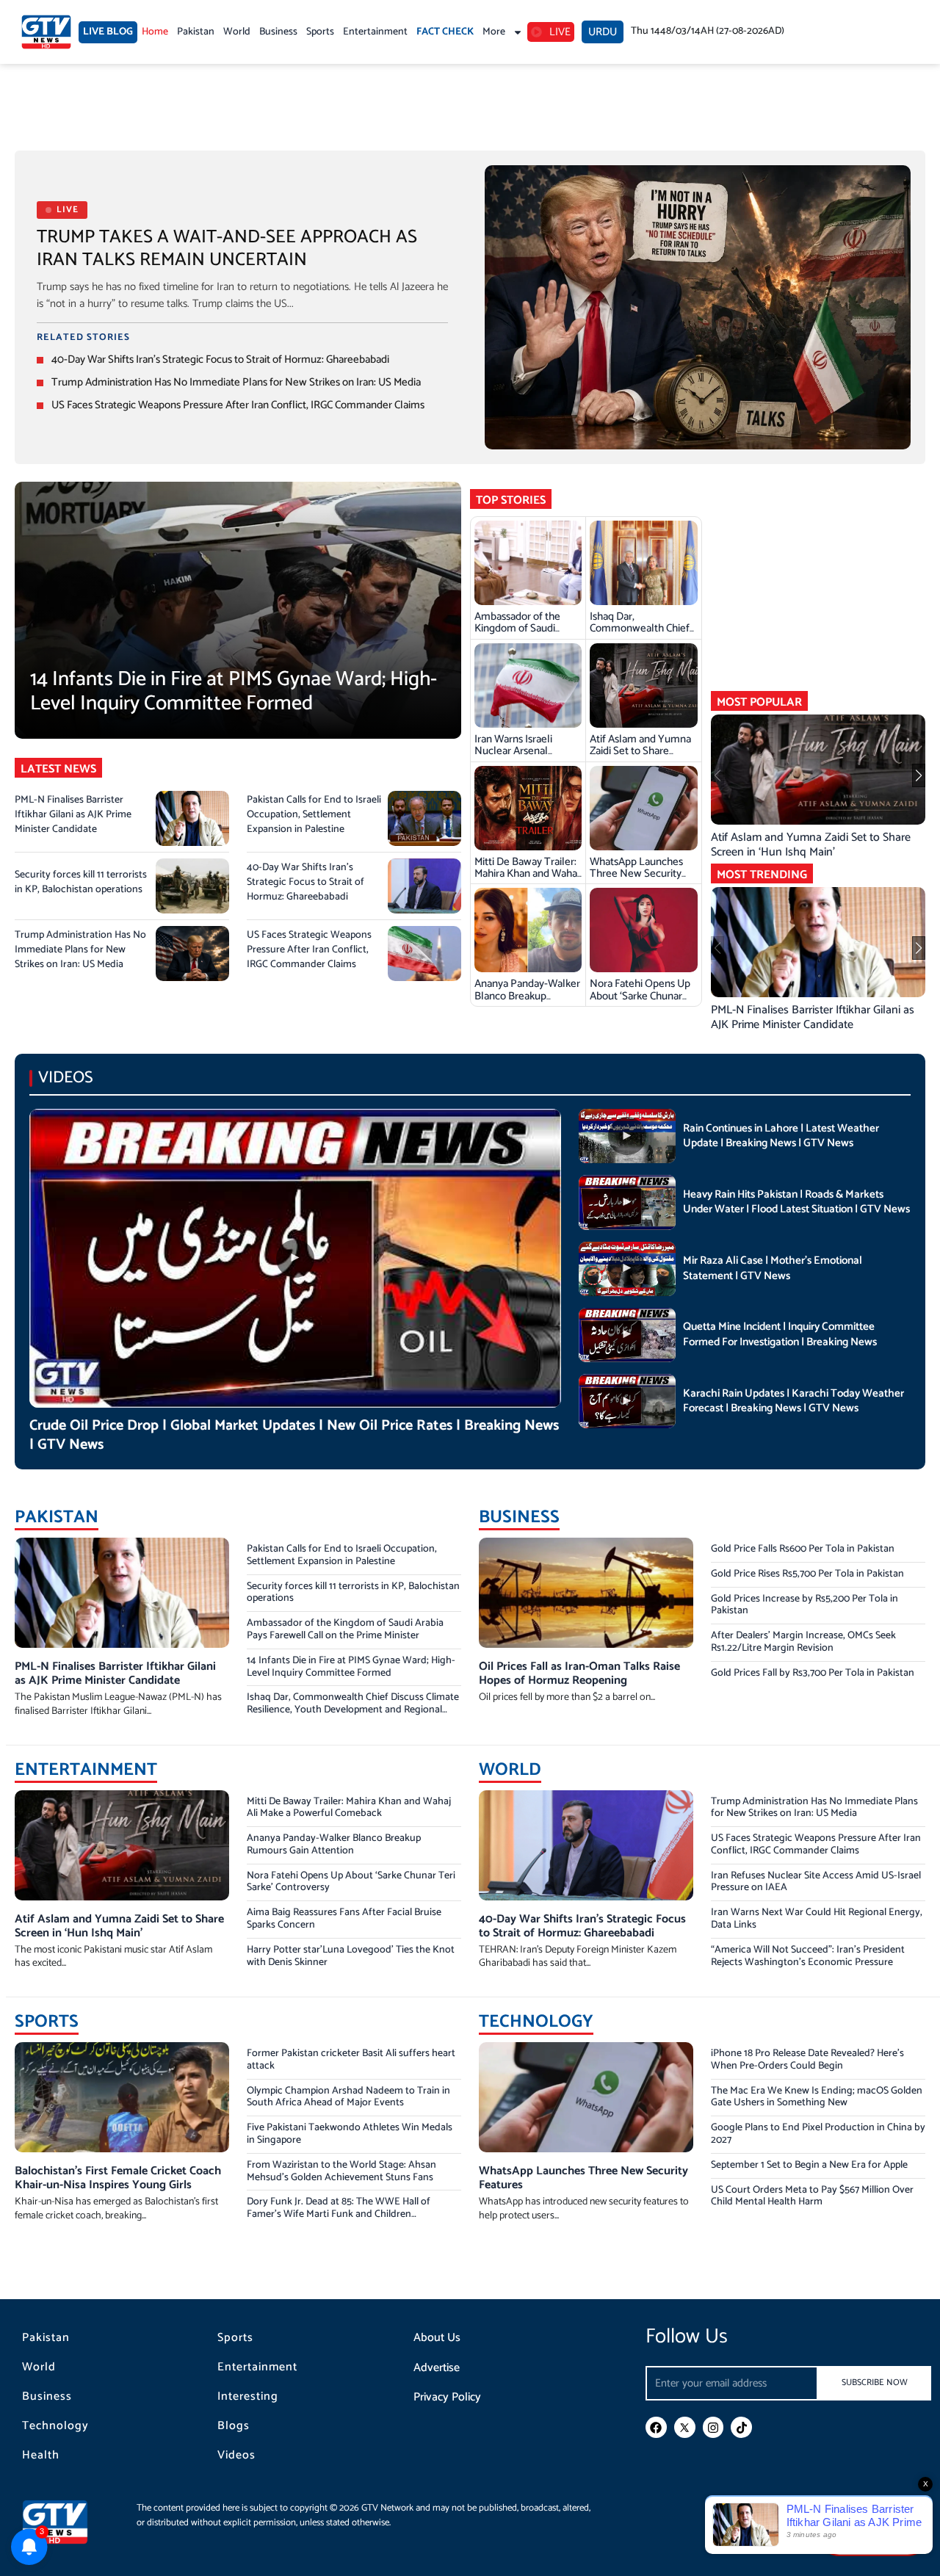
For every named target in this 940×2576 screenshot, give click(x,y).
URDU (603, 32)
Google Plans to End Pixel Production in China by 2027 (818, 2134)
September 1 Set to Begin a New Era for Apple (809, 2165)
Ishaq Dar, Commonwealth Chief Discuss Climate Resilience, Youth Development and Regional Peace (353, 1710)
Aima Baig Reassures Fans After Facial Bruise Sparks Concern (344, 1919)
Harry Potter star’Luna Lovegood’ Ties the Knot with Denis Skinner (351, 1956)
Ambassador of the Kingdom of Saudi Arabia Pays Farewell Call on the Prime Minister (345, 1629)
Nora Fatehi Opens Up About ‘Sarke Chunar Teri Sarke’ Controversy (643, 996)
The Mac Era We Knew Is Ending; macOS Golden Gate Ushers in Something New (817, 2097)
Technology (55, 2426)
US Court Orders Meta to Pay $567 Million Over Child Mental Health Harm (812, 2196)
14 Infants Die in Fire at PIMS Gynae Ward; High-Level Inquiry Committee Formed (234, 692)
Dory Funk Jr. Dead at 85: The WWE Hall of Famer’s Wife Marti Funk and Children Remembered (339, 2214)
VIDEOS (66, 1078)
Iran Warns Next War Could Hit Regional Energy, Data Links (817, 1919)
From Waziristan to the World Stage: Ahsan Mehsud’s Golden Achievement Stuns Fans (341, 2171)
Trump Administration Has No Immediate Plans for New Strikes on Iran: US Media (236, 382)
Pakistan (196, 32)
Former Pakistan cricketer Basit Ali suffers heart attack (351, 2060)
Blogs (234, 2426)
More (494, 32)
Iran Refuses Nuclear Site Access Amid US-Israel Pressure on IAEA (816, 1882)
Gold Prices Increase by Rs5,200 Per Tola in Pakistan (805, 1605)
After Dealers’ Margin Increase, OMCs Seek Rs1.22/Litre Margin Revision (803, 1642)
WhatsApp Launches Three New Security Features (636, 874)
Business (278, 32)
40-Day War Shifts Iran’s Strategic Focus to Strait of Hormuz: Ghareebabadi (220, 359)
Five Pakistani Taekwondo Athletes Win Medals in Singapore (350, 2134)
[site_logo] (66, 2522)
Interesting (248, 2397)
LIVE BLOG (108, 32)
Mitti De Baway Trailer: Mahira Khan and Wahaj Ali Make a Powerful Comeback (527, 880)
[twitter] (685, 2427)
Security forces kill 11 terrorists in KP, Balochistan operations (81, 882)
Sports (320, 32)
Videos (236, 2456)
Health (41, 2456)
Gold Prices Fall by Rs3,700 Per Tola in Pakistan (813, 1673)
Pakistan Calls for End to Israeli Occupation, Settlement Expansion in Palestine (314, 815)
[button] (743, 775)
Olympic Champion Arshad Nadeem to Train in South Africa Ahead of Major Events (348, 2097)
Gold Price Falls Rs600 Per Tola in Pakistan (803, 1549)
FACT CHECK (445, 32)
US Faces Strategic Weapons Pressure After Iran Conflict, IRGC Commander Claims (238, 405)
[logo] (46, 32)
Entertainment (375, 32)
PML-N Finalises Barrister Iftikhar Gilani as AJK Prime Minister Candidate (73, 815)
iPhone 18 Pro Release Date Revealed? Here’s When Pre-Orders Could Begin (807, 2060)
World (237, 32)
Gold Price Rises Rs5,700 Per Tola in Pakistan (807, 1574)
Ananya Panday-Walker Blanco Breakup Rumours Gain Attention (527, 1002)
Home (155, 32)
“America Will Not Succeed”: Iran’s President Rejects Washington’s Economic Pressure (808, 1956)
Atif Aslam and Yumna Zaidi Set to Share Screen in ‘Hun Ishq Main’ (640, 757)
